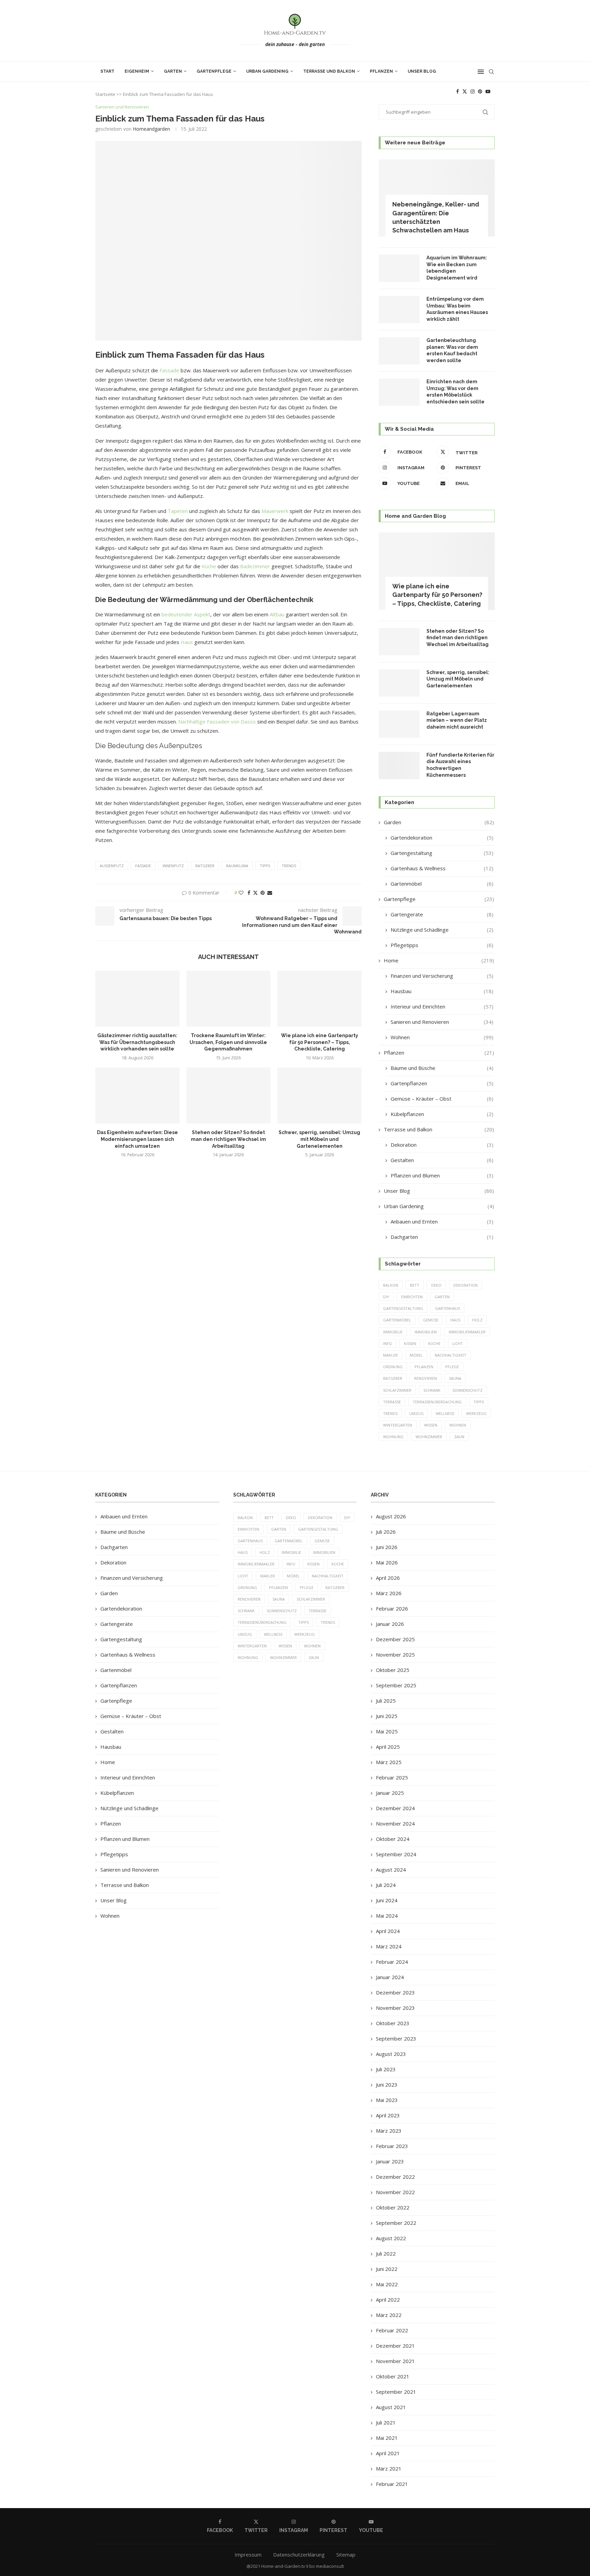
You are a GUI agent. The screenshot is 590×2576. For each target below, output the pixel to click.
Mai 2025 (387, 1731)
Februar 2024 (392, 1962)
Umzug (417, 1413)
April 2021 (388, 2453)
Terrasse (392, 1402)
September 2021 (396, 2392)
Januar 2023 (390, 2161)
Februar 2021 (392, 2484)
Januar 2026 (390, 1624)
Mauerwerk (275, 511)
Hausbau (442, 991)
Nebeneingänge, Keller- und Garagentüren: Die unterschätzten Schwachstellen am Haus (436, 217)
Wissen (431, 1425)
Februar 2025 (392, 1777)
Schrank (432, 1390)
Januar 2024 (390, 1977)
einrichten (412, 1297)
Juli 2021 (386, 2422)
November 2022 (395, 2192)
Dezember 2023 (395, 1992)
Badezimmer (255, 566)
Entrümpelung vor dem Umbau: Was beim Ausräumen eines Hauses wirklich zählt (457, 309)
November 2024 (395, 1823)
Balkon (391, 1285)
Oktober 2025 (393, 1670)
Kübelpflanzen (442, 1114)
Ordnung (393, 1367)
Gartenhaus (447, 1308)
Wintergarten (398, 1425)
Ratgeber (205, 866)
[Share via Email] (270, 893)
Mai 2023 (387, 2100)
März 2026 (389, 1593)
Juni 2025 (387, 1716)
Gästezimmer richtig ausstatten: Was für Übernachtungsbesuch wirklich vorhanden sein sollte (137, 1042)
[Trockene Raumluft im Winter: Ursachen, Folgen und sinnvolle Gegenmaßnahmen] (229, 999)
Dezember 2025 (395, 1639)
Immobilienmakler (467, 1332)
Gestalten (442, 1160)
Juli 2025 (386, 1701)
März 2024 (389, 1946)
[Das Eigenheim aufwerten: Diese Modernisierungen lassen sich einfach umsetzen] (137, 1096)
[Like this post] (241, 893)
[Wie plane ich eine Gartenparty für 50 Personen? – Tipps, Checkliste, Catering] (319, 999)
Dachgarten (442, 1237)
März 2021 (389, 2468)
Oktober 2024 (393, 1839)
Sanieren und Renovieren (442, 1022)
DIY (386, 1297)
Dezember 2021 (395, 2346)
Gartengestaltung (442, 853)
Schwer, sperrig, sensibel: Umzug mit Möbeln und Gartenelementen (319, 1139)
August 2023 (391, 2054)
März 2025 (389, 1762)
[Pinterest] (480, 91)
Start (107, 71)
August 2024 (391, 1870)
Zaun (459, 1437)
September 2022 (396, 2223)
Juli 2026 (386, 1532)
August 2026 (391, 1516)
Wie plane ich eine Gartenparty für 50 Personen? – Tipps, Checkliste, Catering (320, 1042)
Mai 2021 (387, 2438)
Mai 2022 (387, 2284)
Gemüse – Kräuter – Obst (442, 1099)
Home (439, 960)
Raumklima (237, 866)
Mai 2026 (387, 1562)
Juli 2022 (386, 2253)
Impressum (248, 2554)
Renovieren (426, 1378)
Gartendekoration (442, 838)
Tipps (265, 866)
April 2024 (388, 1931)
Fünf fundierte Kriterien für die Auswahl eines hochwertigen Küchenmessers (460, 765)
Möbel (416, 1355)
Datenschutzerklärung (299, 2554)
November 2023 (395, 2008)
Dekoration (442, 1145)
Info (388, 1343)
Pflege (452, 1367)
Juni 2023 (387, 2085)
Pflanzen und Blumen (442, 1175)
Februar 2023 (392, 2146)
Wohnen (442, 1037)
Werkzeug (476, 1413)
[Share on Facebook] (249, 893)
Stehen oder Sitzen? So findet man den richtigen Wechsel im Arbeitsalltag (228, 1139)
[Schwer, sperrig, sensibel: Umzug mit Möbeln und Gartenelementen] (319, 1096)
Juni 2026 (387, 1547)
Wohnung (393, 1437)
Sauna (455, 1378)
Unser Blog (422, 71)
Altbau (277, 614)
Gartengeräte (442, 914)
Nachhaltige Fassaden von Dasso (217, 721)
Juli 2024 (386, 1885)
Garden (439, 822)
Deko (436, 1285)
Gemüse (431, 1320)
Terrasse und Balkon (329, 71)
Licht (458, 1343)
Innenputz (173, 866)
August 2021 (391, 2407)
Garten (173, 71)
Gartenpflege (214, 71)
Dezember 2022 (395, 2177)
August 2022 (391, 2238)
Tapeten (178, 511)
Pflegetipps (442, 945)
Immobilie (393, 1332)
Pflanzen (381, 71)
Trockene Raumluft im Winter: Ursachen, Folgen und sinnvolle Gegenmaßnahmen (228, 1042)
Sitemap (346, 2554)
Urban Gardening (267, 71)
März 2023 (389, 2131)
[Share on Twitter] (255, 893)
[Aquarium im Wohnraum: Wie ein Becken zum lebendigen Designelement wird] (399, 268)
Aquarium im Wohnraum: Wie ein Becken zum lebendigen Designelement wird (457, 268)
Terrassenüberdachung (437, 1402)
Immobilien (426, 1332)
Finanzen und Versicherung (442, 976)
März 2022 (389, 2315)
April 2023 (388, 2115)
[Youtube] (488, 91)
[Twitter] (465, 91)
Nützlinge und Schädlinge (442, 930)
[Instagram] (473, 91)
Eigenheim (137, 71)
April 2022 (388, 2300)
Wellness (445, 1413)
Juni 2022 (387, 2269)
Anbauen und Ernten (442, 1221)
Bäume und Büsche (442, 1068)
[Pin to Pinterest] (263, 893)
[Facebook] (458, 91)
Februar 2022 (392, 2330)
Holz (477, 1320)
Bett (415, 1285)
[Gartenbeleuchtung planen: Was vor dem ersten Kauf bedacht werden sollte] (399, 351)
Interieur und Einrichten (442, 1006)
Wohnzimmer (429, 1437)
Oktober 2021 (393, 2376)
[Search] (491, 72)
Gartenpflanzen (442, 1083)
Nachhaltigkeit (451, 1355)
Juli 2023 (386, 2069)
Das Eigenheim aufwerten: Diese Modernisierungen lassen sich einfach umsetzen (137, 1139)
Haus (187, 642)
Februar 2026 (392, 1608)
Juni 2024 (387, 1900)
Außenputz (112, 866)
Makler (390, 1355)
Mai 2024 (387, 1916)
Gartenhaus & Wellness (442, 868)
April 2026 (388, 1578)
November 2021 (395, 2361)
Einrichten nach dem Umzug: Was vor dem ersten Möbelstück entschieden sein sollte (455, 392)
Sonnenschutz (467, 1390)
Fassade (169, 370)
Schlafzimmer (397, 1390)
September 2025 (396, 1685)
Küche (209, 566)
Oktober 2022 (393, 2207)
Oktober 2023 (393, 2023)
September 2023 (396, 2038)
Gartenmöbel (442, 884)
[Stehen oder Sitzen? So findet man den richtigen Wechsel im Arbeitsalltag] (229, 1096)
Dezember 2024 (395, 1808)
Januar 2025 (390, 1793)
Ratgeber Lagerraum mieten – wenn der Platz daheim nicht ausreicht (457, 720)
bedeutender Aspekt (186, 614)
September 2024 (396, 1854)
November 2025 (395, 1655)
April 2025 (388, 1747)
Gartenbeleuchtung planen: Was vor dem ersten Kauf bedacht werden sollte (452, 350)
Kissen (410, 1343)
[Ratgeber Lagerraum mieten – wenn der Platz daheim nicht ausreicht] (399, 724)
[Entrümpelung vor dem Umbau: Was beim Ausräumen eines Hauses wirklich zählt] (399, 310)
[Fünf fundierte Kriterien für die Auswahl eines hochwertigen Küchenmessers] (399, 765)
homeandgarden (151, 129)
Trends (289, 866)
